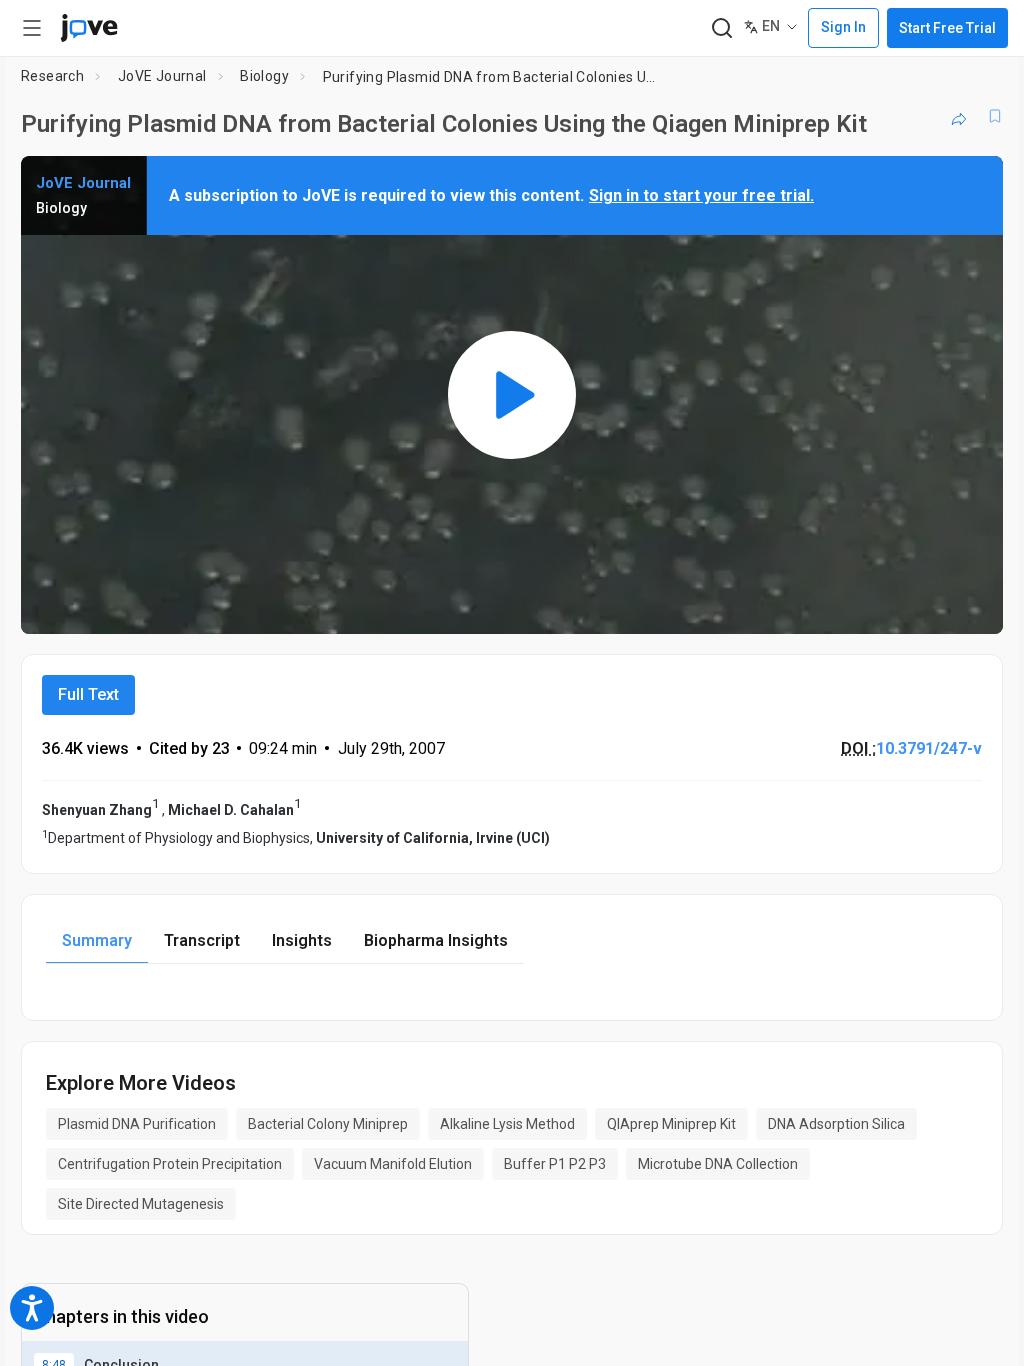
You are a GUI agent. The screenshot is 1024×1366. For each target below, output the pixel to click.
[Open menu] (32, 28)
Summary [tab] (97, 940)
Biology (264, 76)
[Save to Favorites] (995, 116)
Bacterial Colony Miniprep (328, 1124)
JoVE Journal (162, 76)
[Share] (959, 116)
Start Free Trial (947, 28)
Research (52, 76)
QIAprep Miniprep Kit (671, 1124)
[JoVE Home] (89, 28)
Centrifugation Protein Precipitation (170, 1164)
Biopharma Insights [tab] (436, 940)
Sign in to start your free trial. (701, 195)
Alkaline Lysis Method (507, 1124)
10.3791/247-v (929, 748)
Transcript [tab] (202, 940)
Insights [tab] (302, 940)
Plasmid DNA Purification (137, 1124)
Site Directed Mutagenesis (141, 1204)
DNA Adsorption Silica (836, 1124)
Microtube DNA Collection (718, 1164)
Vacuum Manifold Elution (393, 1164)
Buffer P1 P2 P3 (555, 1164)
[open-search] (721, 28)
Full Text (88, 694)
